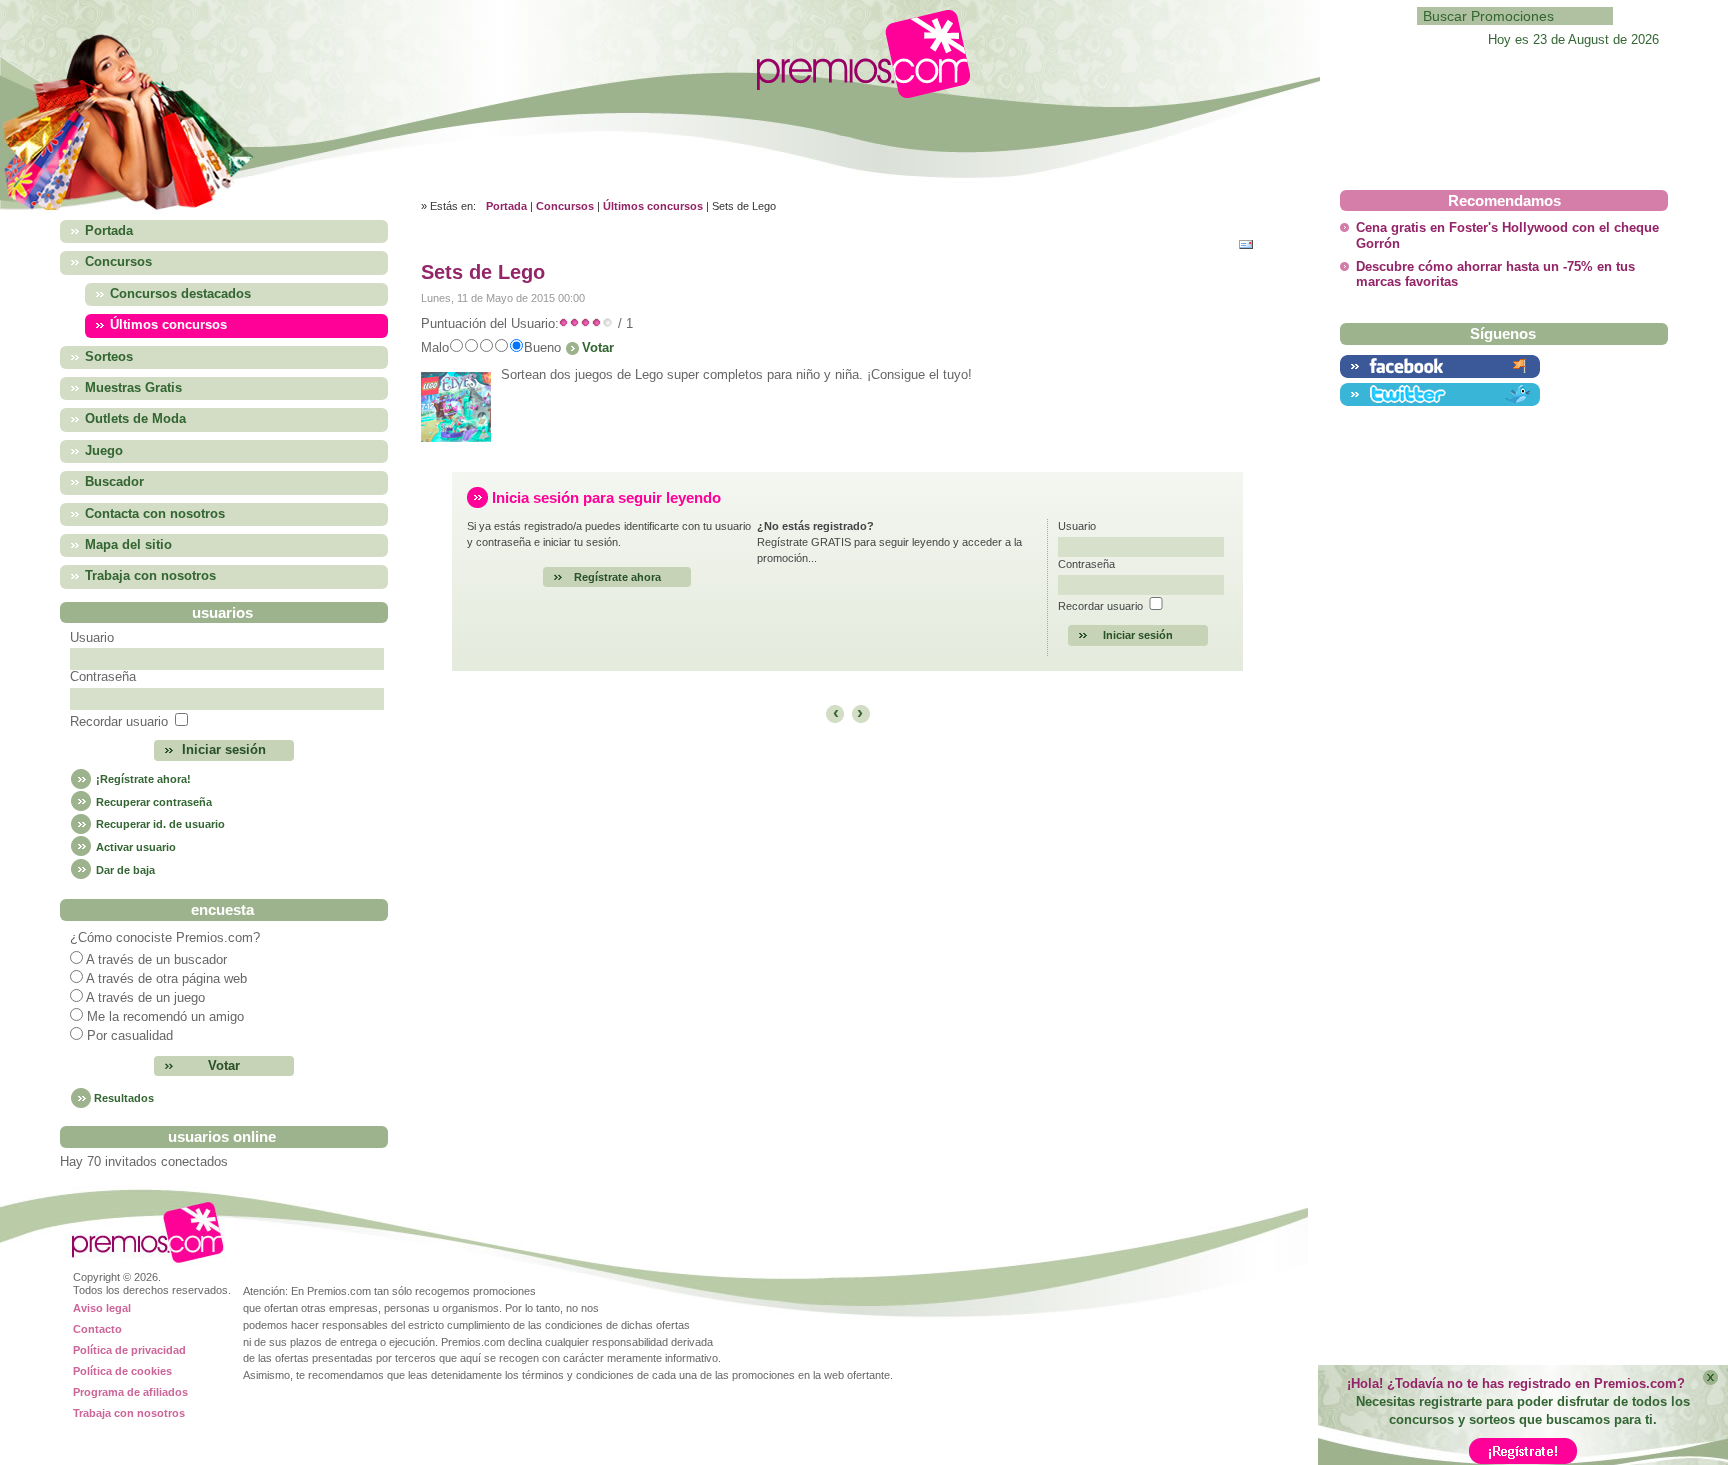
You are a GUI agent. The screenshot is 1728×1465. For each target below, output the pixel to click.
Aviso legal (102, 1308)
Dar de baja (124, 870)
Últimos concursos (653, 206)
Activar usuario (134, 847)
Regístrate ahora (617, 577)
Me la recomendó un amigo (165, 1017)
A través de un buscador (156, 960)
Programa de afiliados (130, 1392)
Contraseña (103, 677)
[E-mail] (1251, 242)
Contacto (97, 1329)
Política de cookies (122, 1371)
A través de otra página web (166, 979)
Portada (506, 206)
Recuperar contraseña (152, 802)
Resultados (124, 1098)
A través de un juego (145, 998)
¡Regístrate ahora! (142, 779)
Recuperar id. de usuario (159, 824)
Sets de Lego (483, 272)
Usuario (92, 638)
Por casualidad (130, 1036)
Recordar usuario (119, 722)
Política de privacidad (129, 1350)
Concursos (565, 206)
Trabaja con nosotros (129, 1413)
